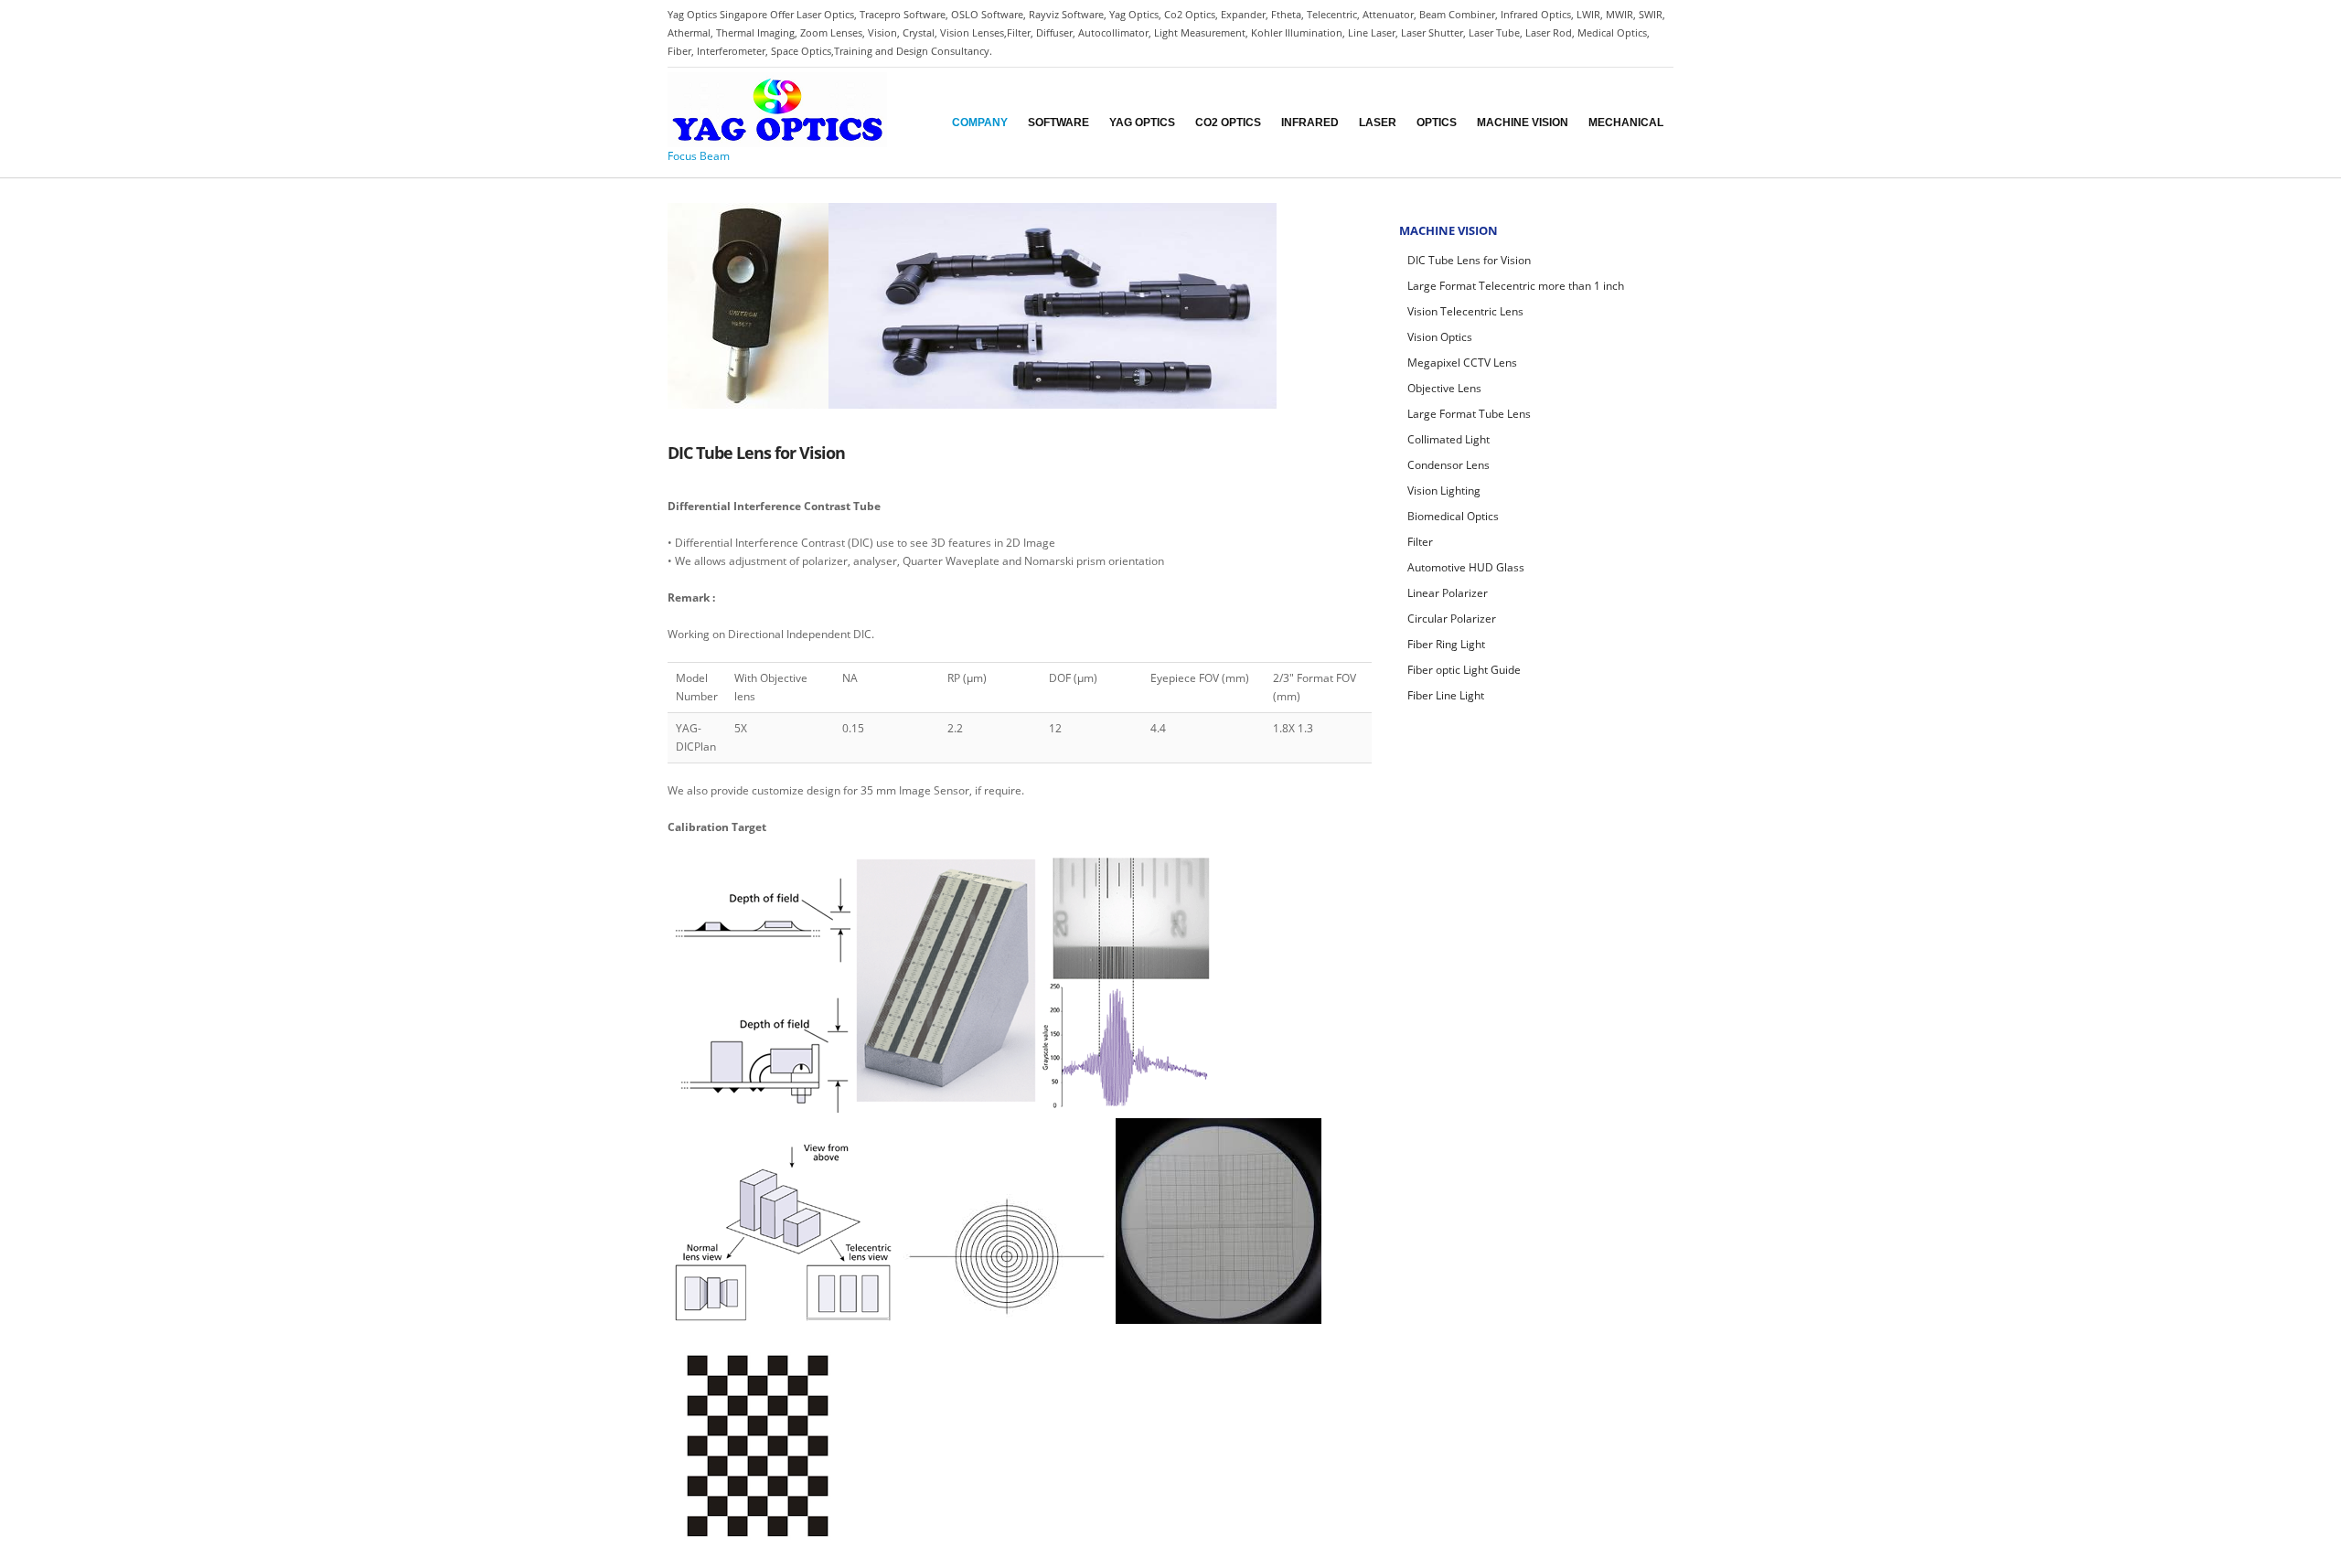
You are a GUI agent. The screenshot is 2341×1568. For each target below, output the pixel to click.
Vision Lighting (1444, 491)
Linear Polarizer (1448, 593)
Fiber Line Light (1446, 695)
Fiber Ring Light (1446, 644)
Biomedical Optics (1453, 516)
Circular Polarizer (1452, 619)
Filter (1420, 542)
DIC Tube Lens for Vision (1469, 260)
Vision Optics (1440, 337)
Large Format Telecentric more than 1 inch (1516, 286)
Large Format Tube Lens (1469, 414)
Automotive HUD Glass (1466, 567)
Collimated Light (1448, 439)
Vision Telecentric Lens (1465, 311)
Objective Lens (1444, 388)
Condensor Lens (1448, 465)
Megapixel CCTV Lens (1462, 363)
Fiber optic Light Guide (1464, 670)
